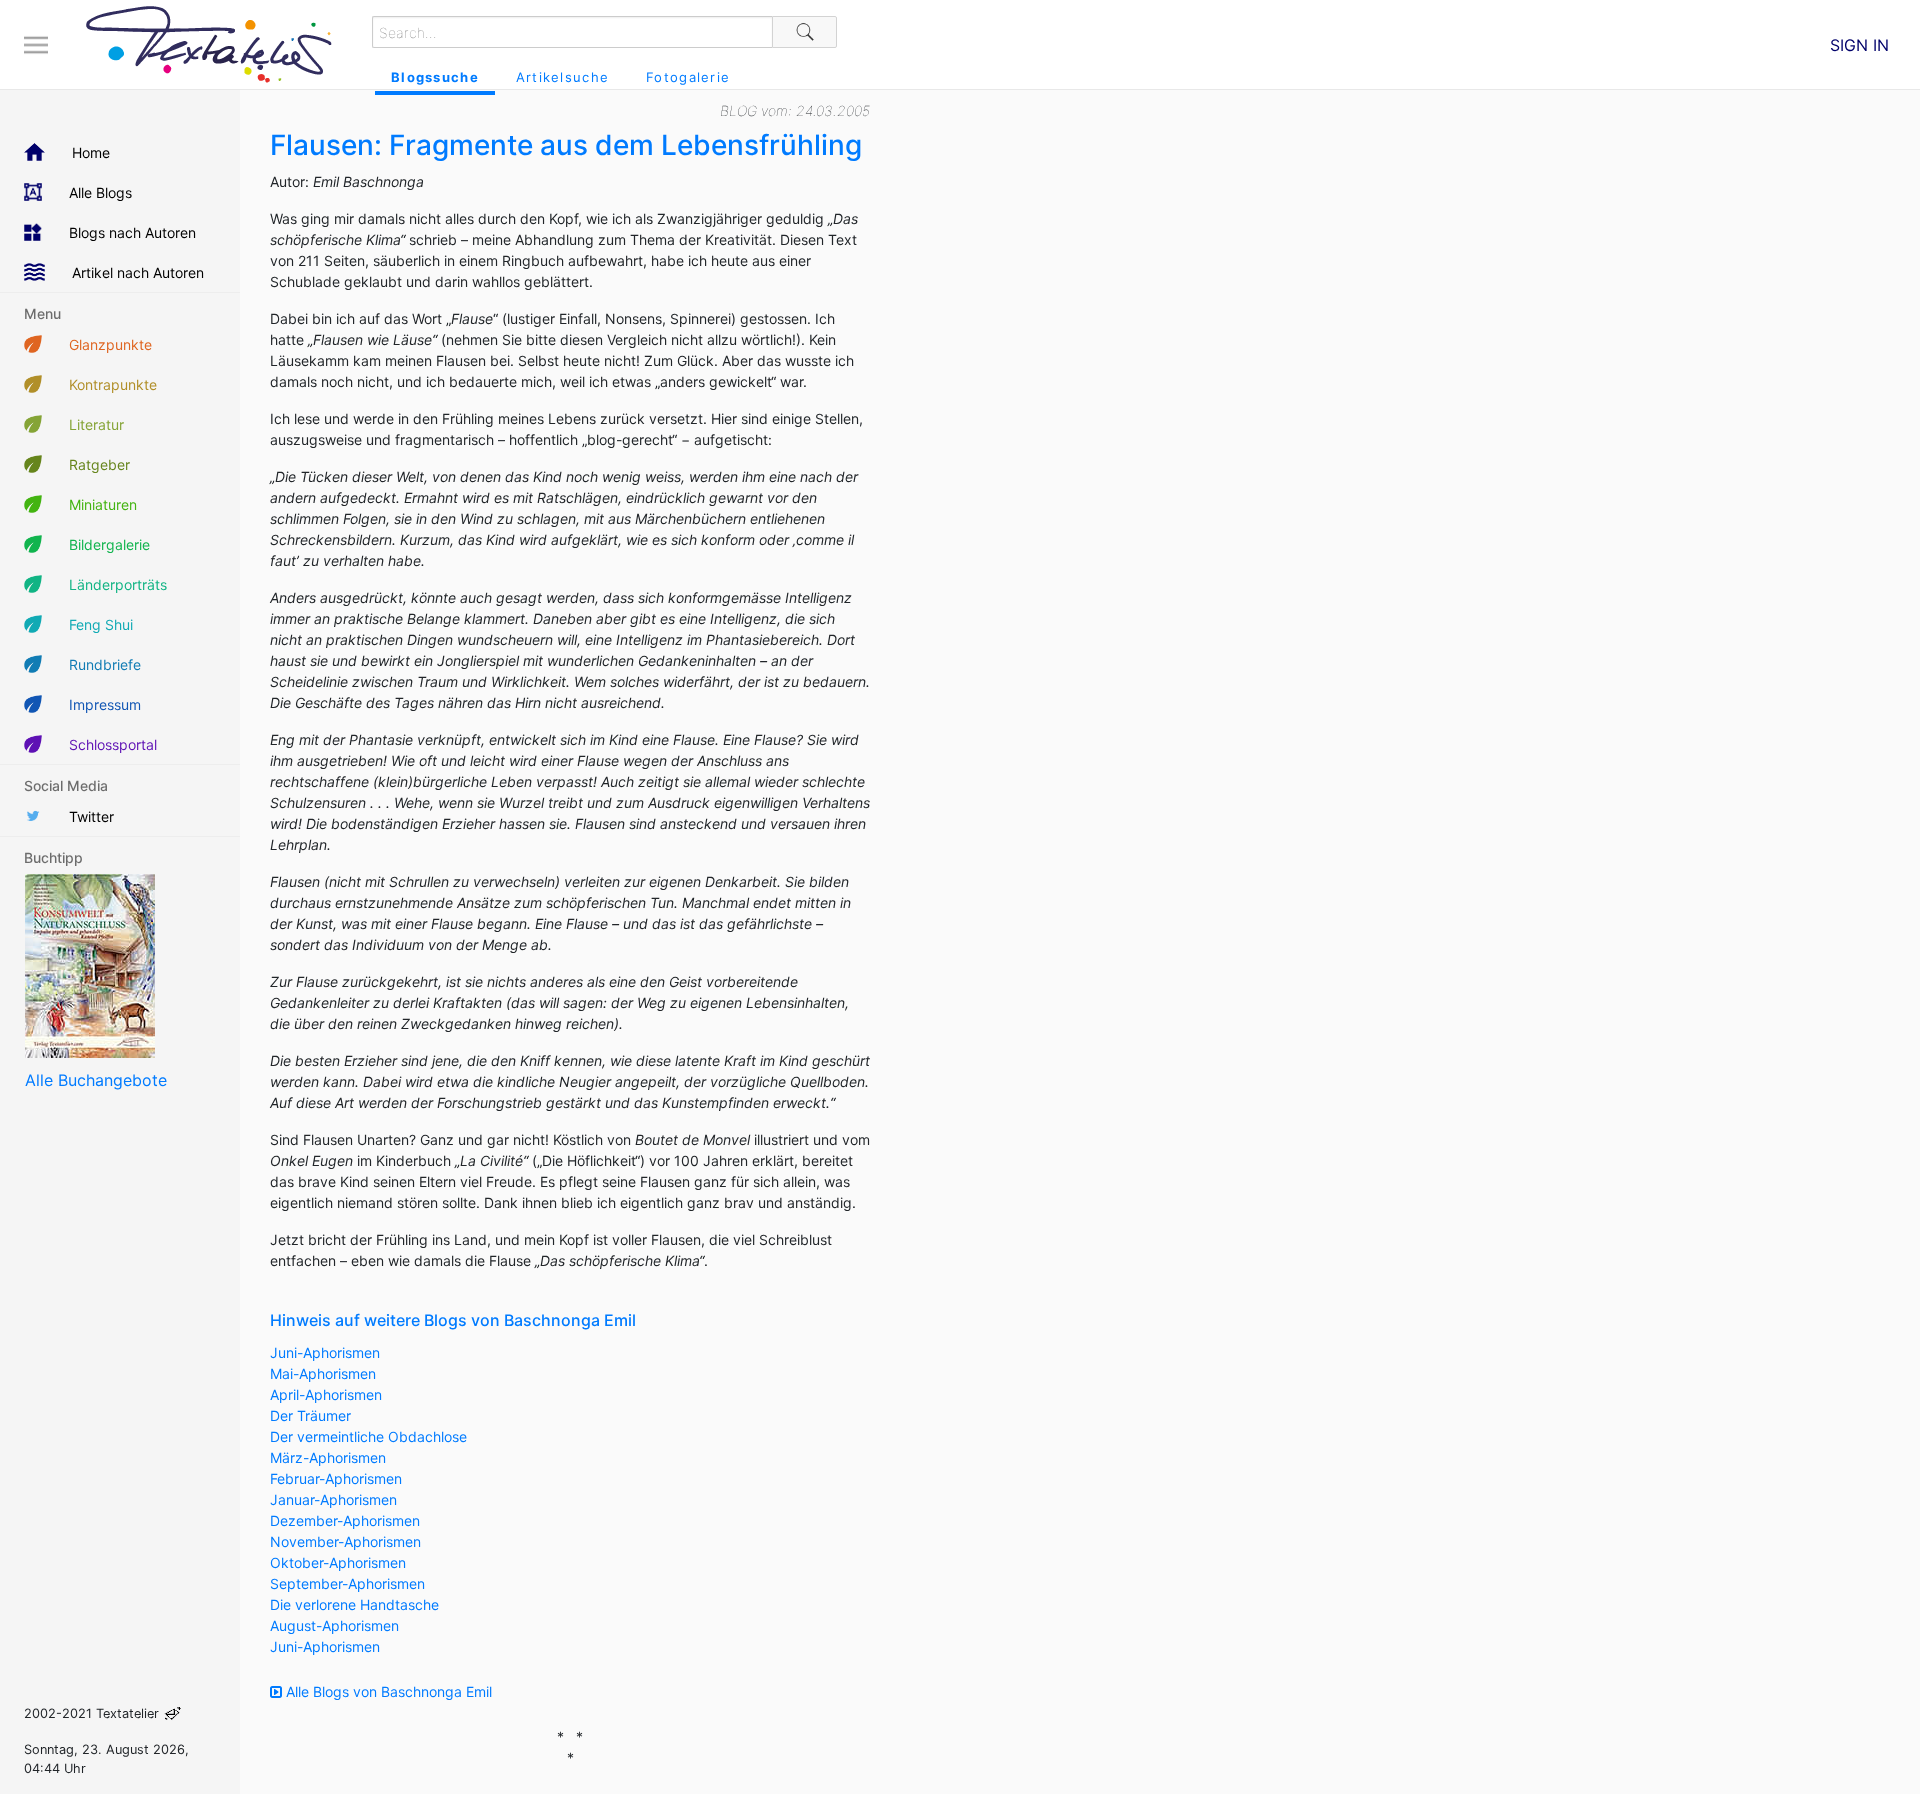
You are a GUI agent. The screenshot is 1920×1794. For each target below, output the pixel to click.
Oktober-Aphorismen (338, 1562)
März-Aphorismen (328, 1457)
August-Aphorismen (334, 1625)
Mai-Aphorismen (323, 1373)
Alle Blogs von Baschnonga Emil (387, 1691)
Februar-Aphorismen (336, 1478)
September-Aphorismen (347, 1583)
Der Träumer (310, 1415)
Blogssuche (435, 77)
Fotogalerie (688, 77)
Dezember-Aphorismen (345, 1520)
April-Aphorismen (326, 1394)
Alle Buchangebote (96, 1080)
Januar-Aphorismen (333, 1499)
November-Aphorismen (345, 1541)
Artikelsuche (562, 77)
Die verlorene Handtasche (354, 1604)
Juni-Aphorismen (325, 1352)
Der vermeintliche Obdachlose (368, 1436)
